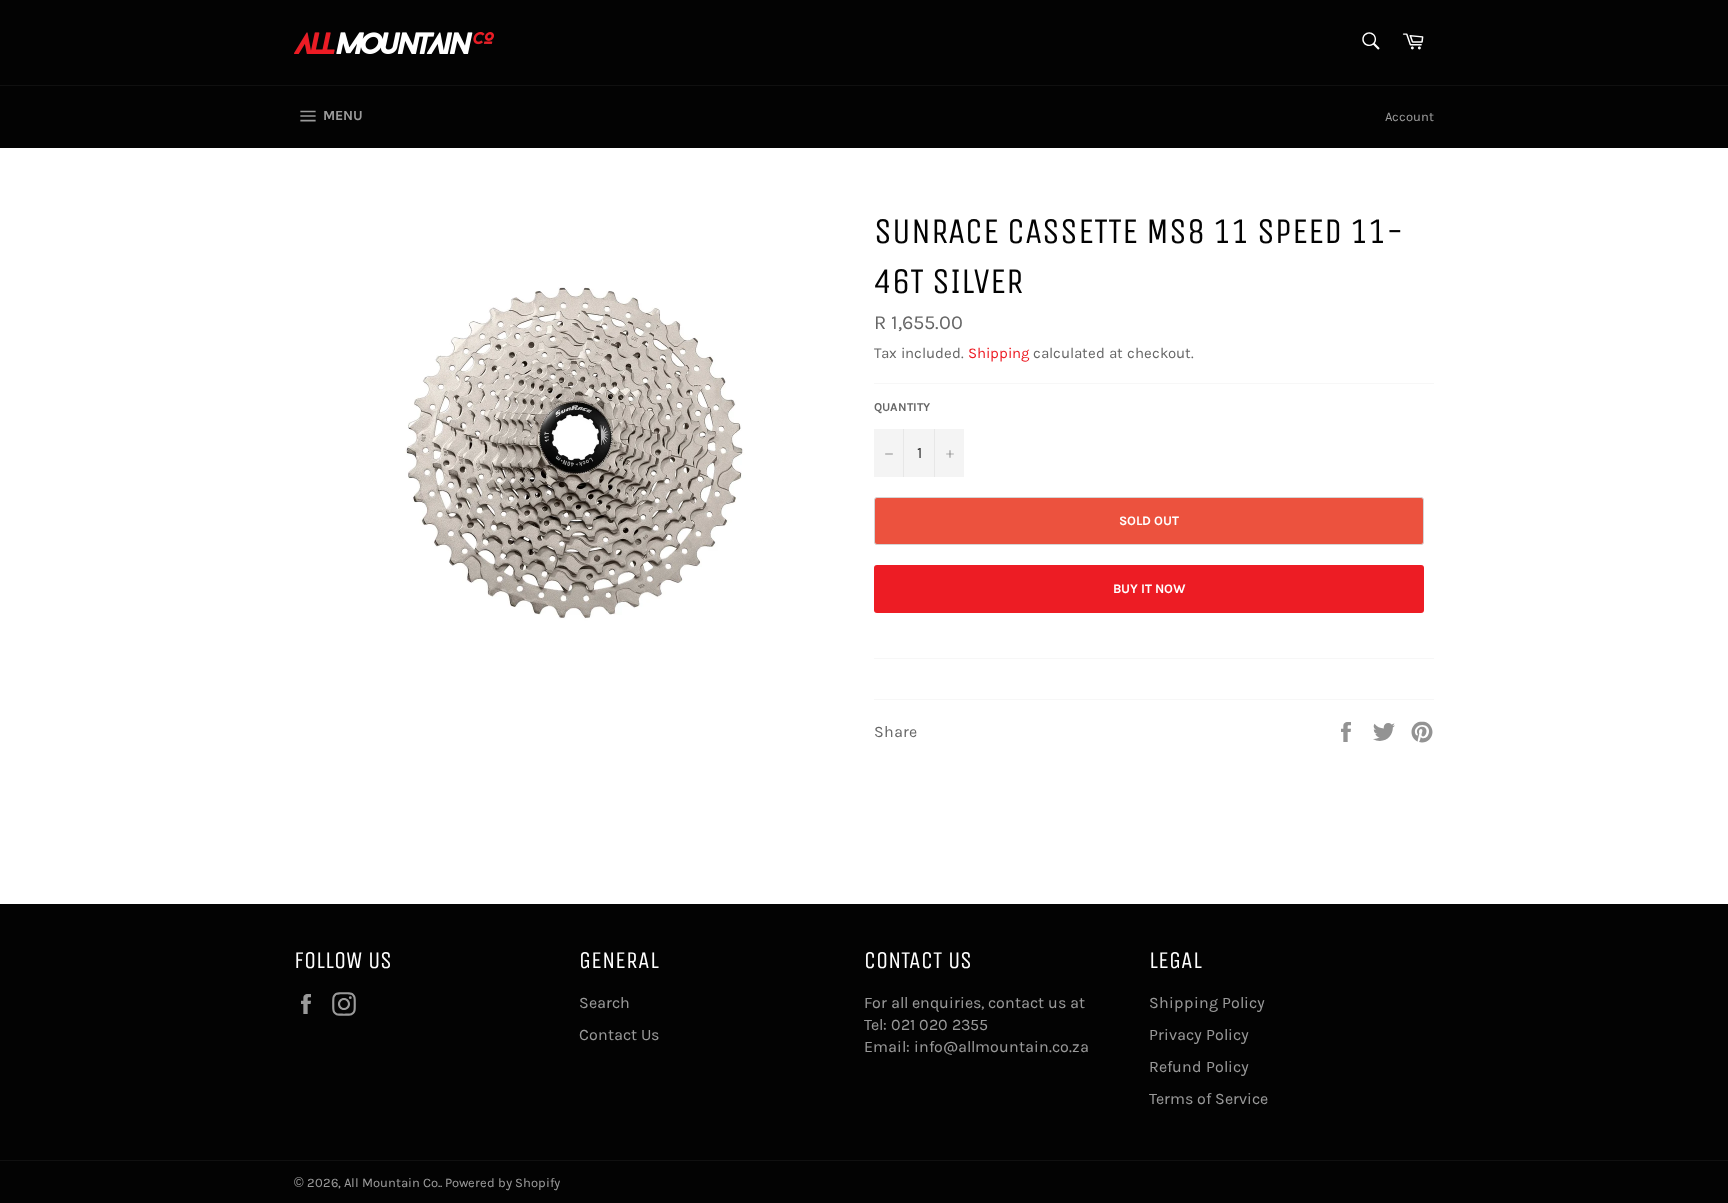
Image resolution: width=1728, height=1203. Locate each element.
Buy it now (1149, 588)
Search (604, 1002)
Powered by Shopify (502, 1182)
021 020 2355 (939, 1024)
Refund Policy (1199, 1066)
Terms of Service (1208, 1098)
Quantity (902, 407)
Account (1409, 116)
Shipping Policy (1207, 1002)
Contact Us (619, 1034)
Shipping (998, 353)
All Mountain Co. (392, 1182)
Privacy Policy (1199, 1034)
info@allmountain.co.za (1001, 1046)
